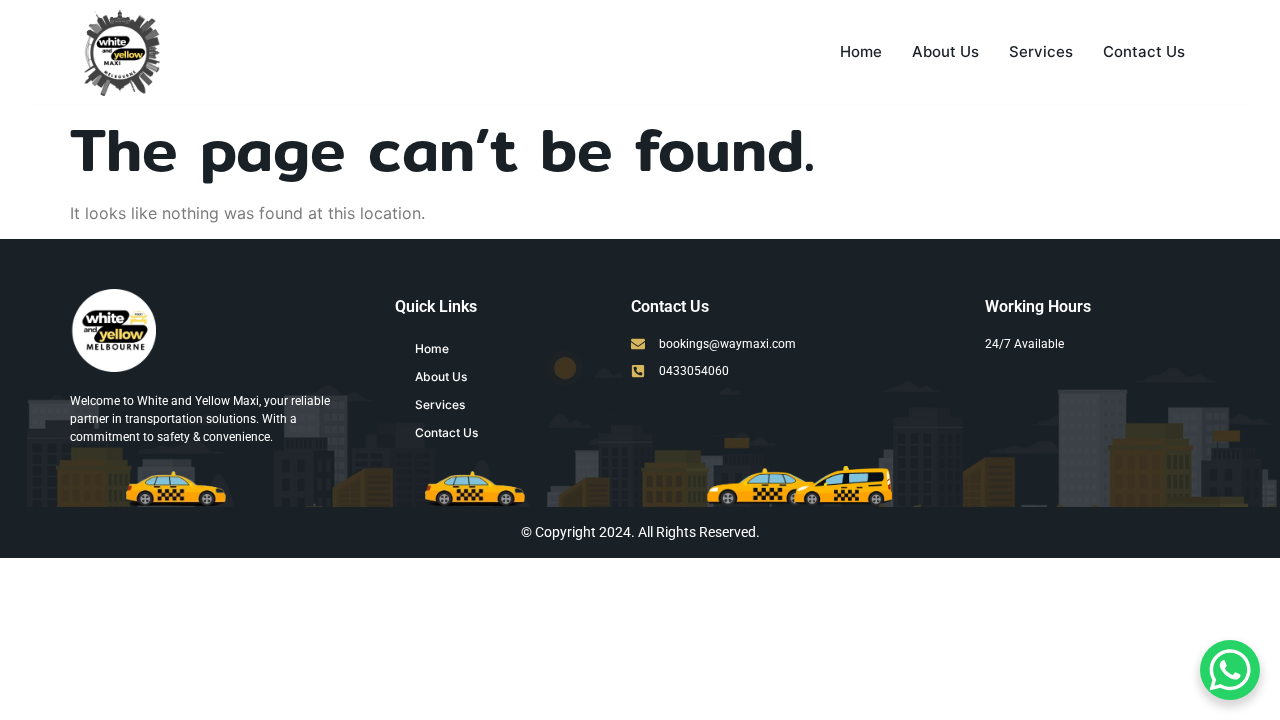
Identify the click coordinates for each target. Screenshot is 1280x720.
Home (861, 51)
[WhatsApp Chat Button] (1230, 670)
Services (1041, 51)
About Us (945, 51)
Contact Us (1144, 51)
